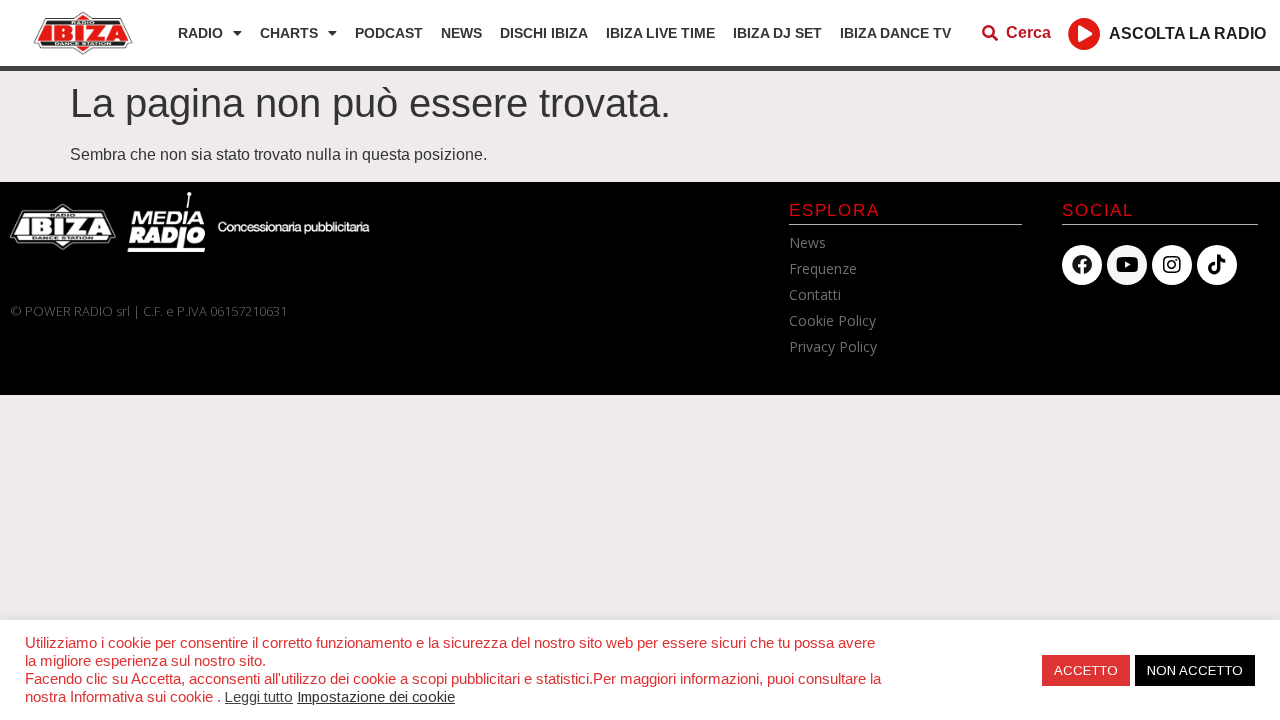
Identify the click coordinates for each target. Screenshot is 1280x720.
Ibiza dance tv (895, 33)
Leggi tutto (259, 697)
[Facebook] (1082, 265)
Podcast (389, 33)
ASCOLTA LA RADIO (1187, 33)
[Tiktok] (1217, 265)
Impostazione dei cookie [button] (376, 697)
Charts (289, 33)
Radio (200, 33)
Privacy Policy (833, 346)
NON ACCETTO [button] (1195, 670)
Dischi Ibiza (544, 33)
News (461, 33)
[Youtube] (1127, 265)
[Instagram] (1172, 265)
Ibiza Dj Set (777, 33)
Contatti (815, 294)
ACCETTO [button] (1086, 670)
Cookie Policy (832, 320)
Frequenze (823, 268)
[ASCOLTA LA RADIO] (1084, 33)
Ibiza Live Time (660, 33)
